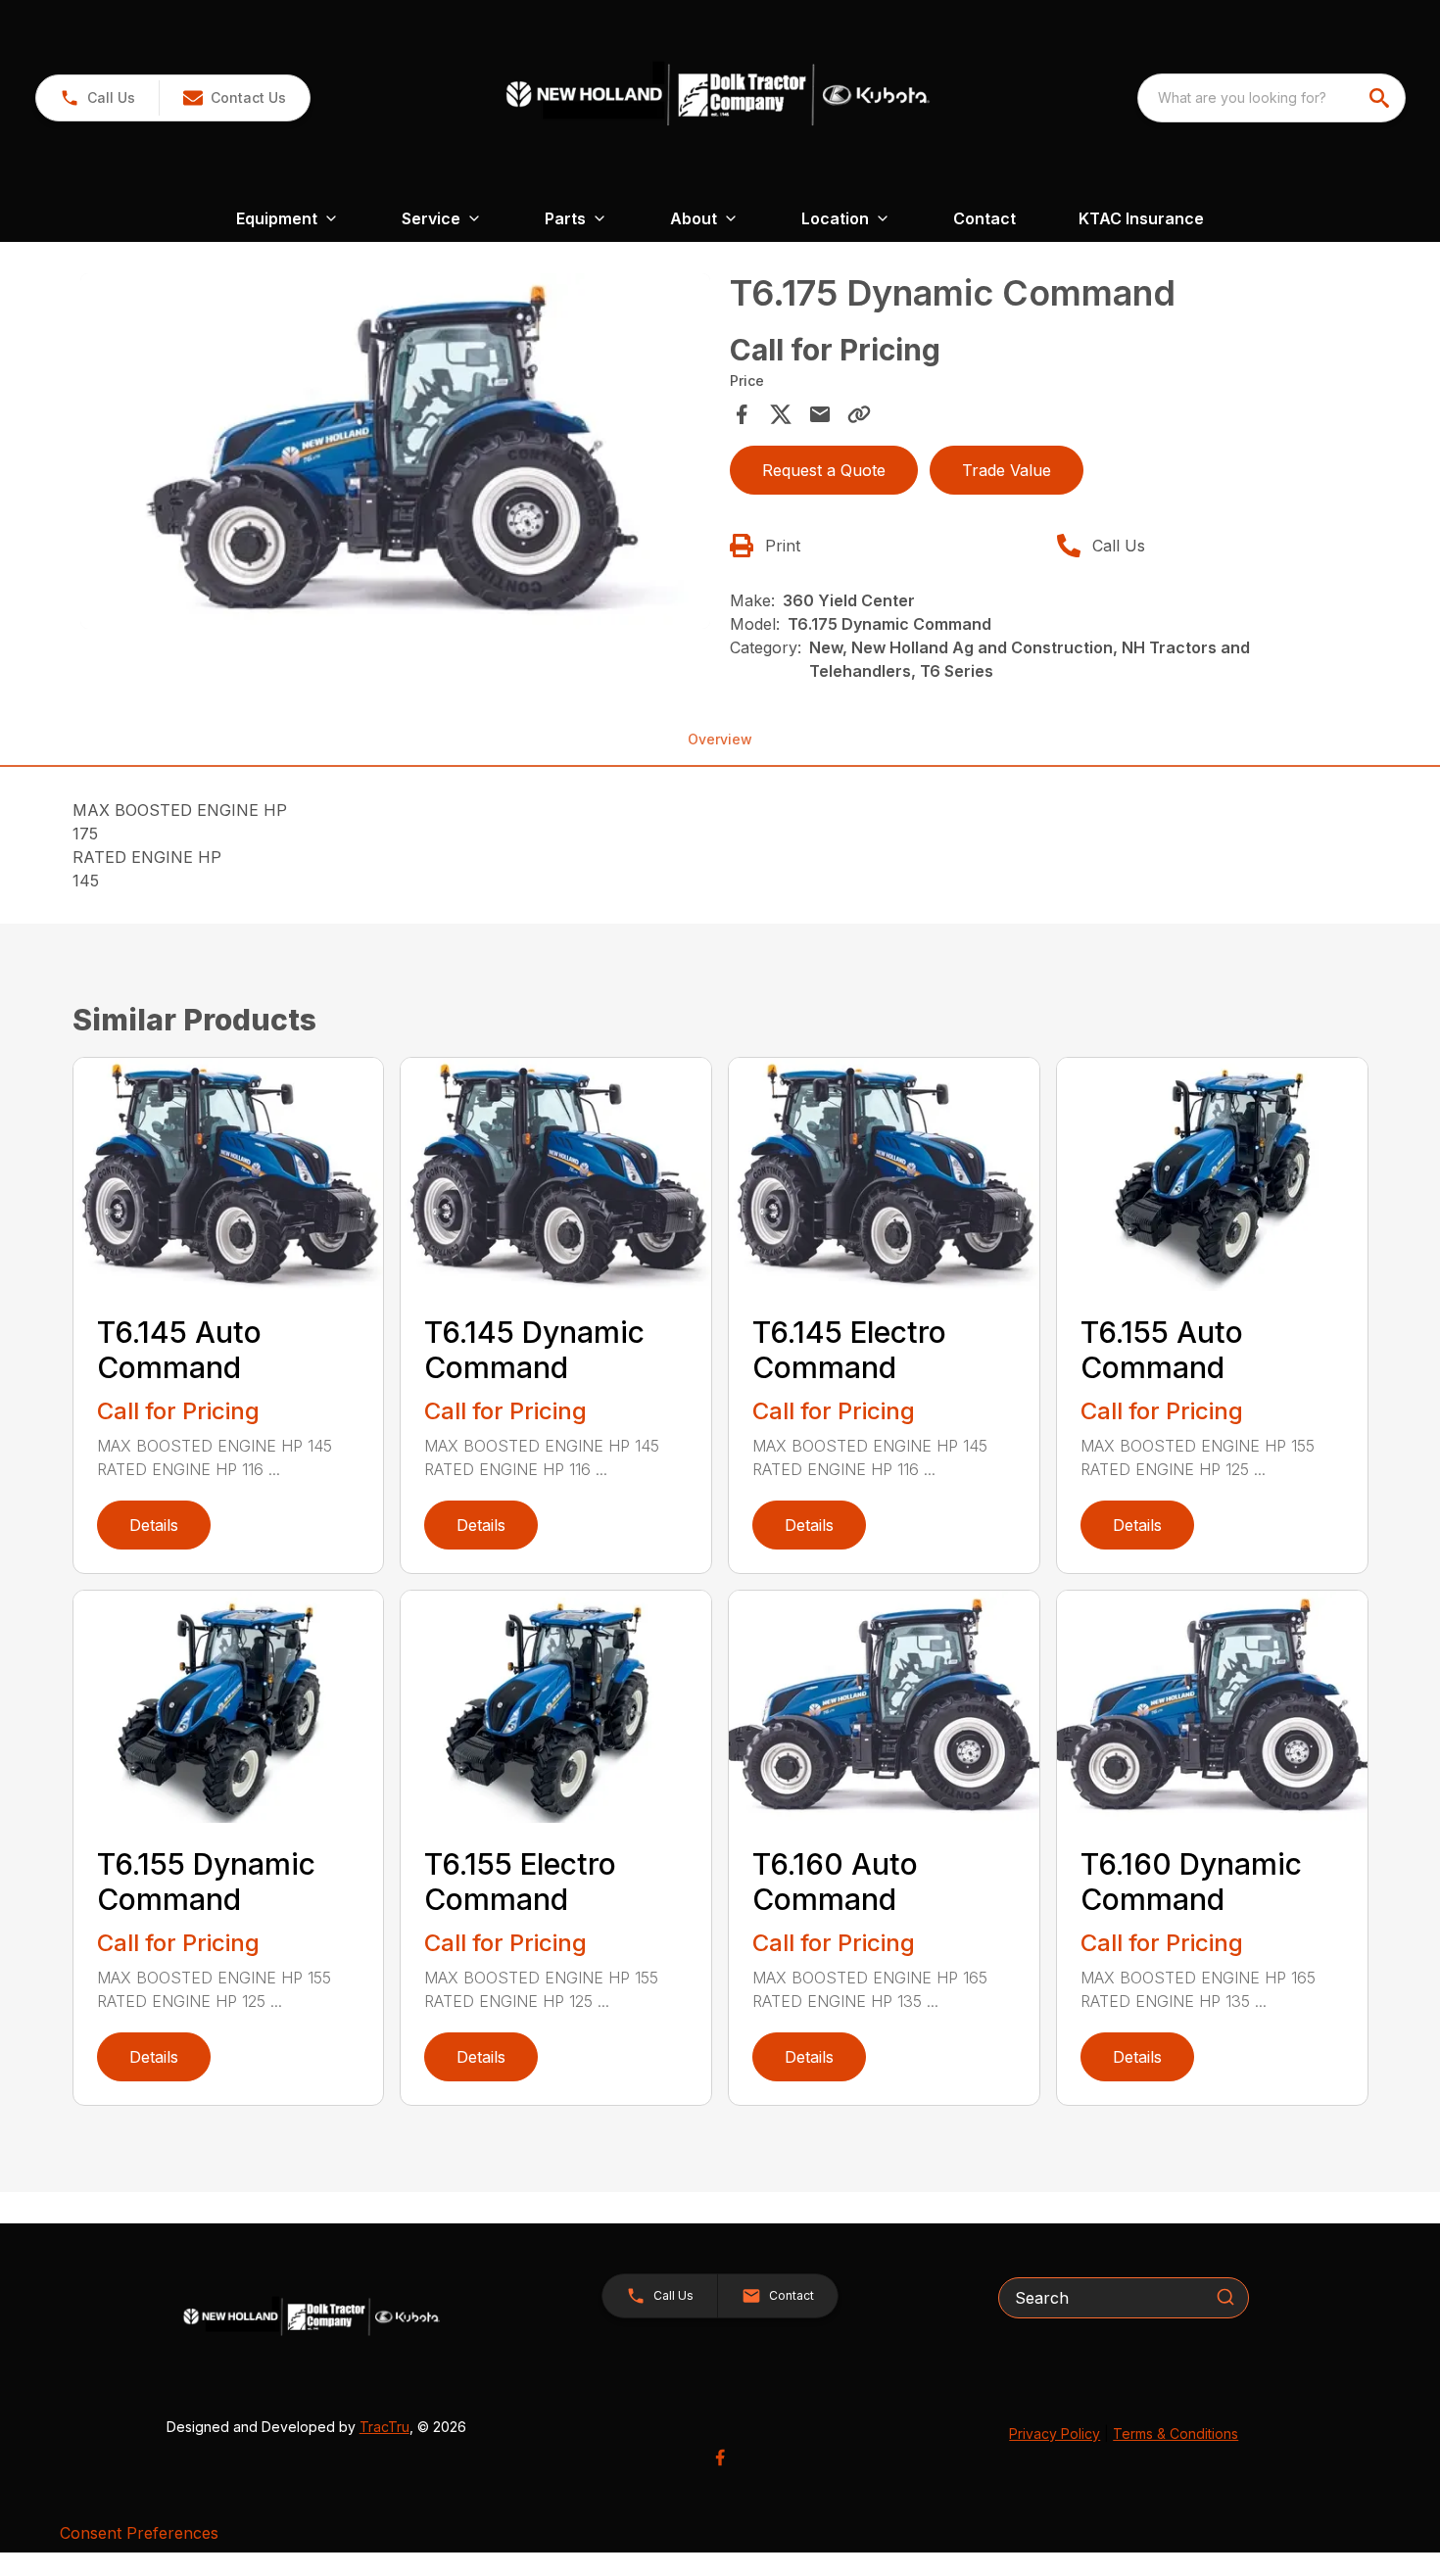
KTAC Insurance (1141, 218)
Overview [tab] (720, 739)
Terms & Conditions (1176, 2433)
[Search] (1225, 2297)
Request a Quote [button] (824, 470)
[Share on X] (781, 414)
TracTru (384, 2427)
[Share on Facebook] (742, 414)
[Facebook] (720, 2457)
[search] (1381, 98)
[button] (97, 98)
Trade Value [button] (1007, 470)
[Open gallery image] (396, 451)
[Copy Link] (859, 414)
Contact (984, 218)
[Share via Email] (820, 414)
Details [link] (154, 1525)
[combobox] (1272, 98)
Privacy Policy (1055, 2433)
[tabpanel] (396, 453)
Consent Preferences (139, 2533)
